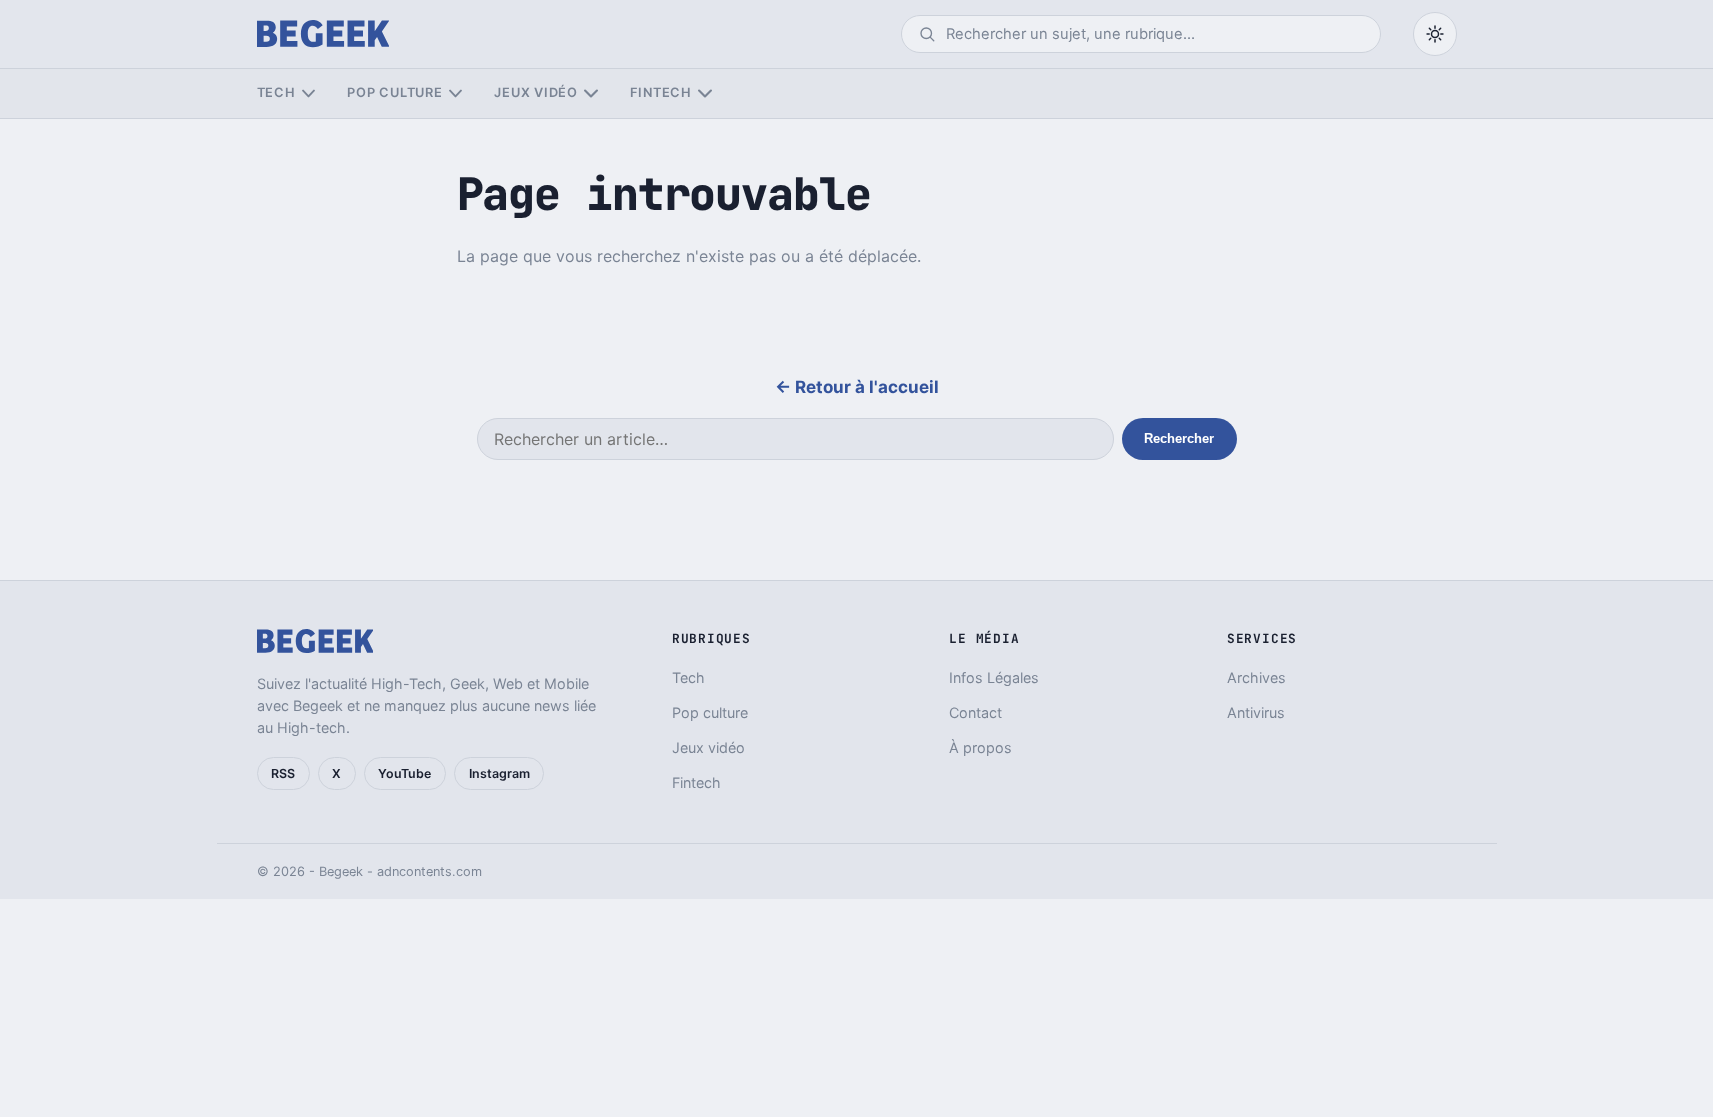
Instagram (499, 773)
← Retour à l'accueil (857, 387)
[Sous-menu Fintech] (704, 93)
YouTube (404, 773)
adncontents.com (429, 871)
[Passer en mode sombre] (1435, 34)
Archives (1256, 677)
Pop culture (394, 92)
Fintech (661, 92)
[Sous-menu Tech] (308, 93)
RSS (283, 773)
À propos (980, 747)
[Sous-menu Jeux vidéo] (590, 93)
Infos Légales (994, 677)
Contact (975, 712)
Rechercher (1179, 438)
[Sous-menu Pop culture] (455, 93)
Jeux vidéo (536, 92)
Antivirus (1256, 712)
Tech (276, 92)
